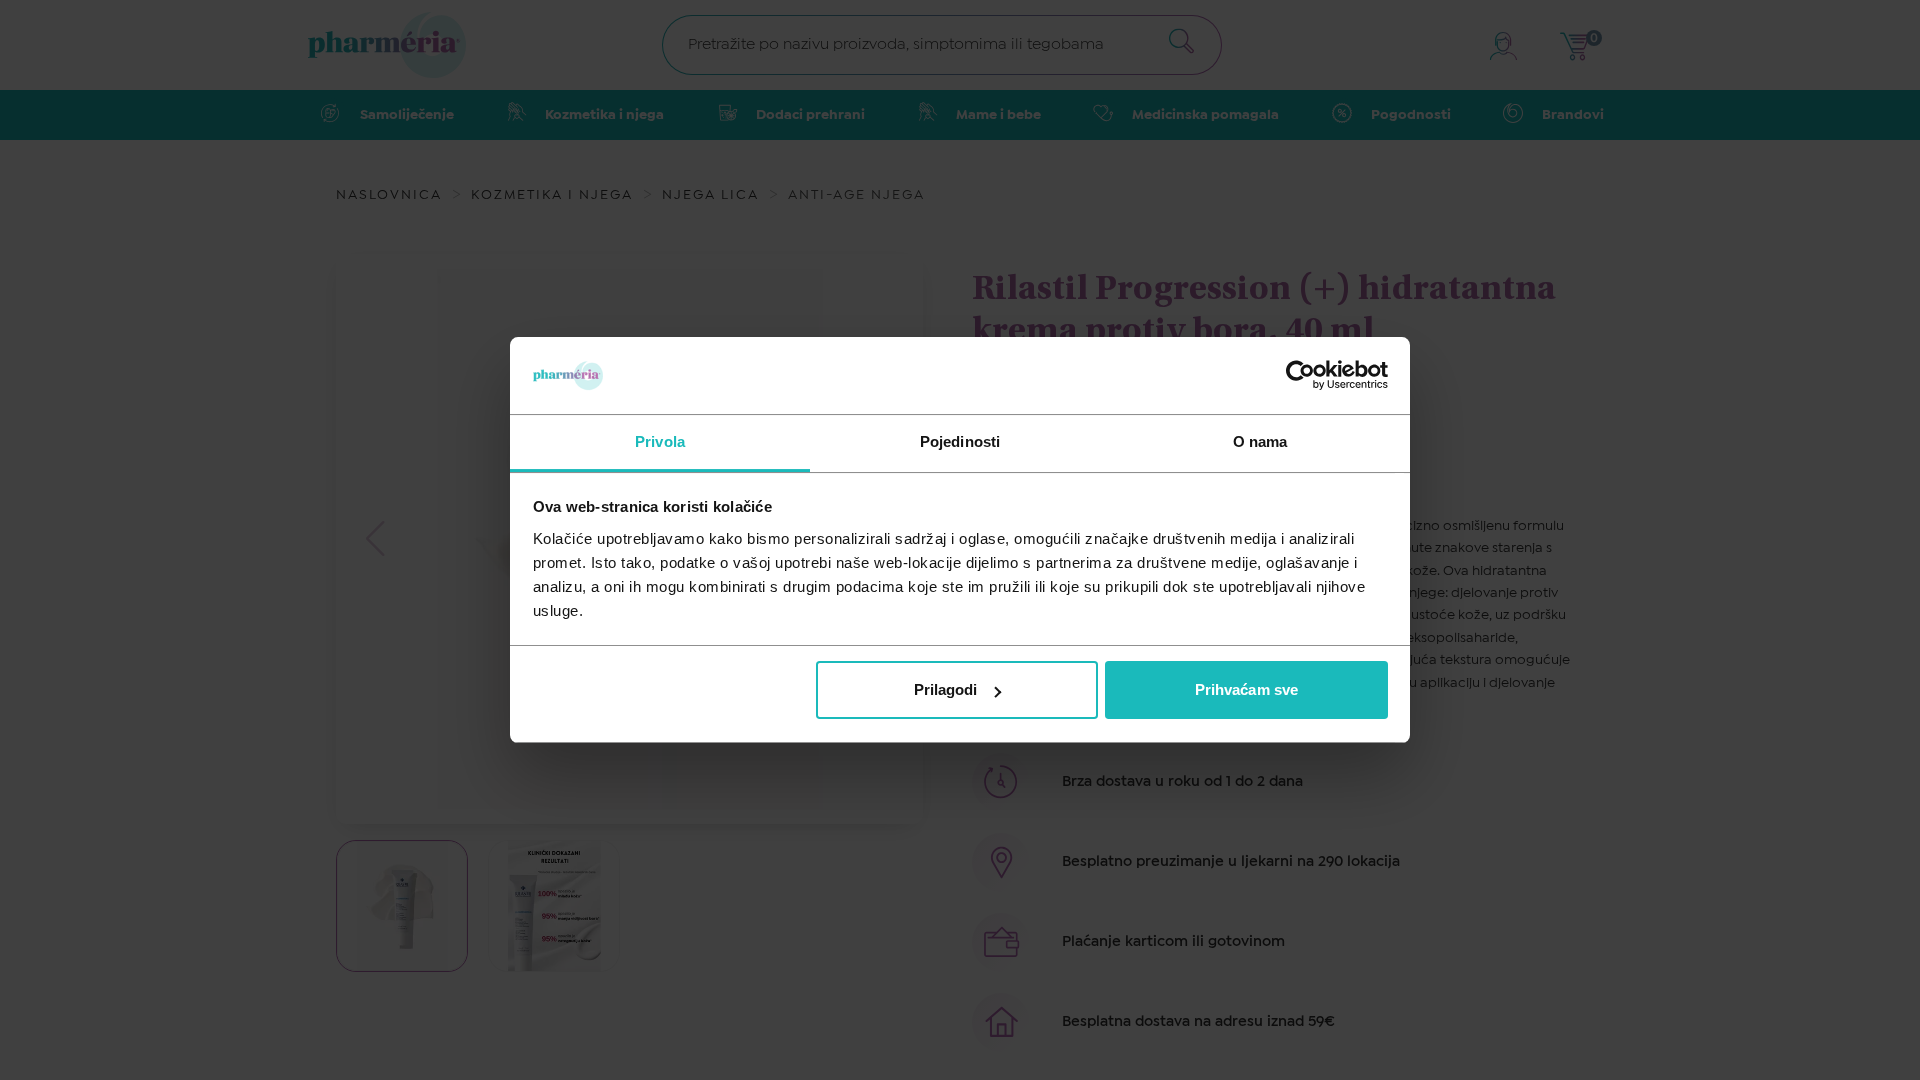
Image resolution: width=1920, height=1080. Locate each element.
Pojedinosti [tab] (960, 441)
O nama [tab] (1260, 441)
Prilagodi (946, 689)
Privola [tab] (660, 441)
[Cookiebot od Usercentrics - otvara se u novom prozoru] (1300, 375)
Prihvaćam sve (1246, 689)
